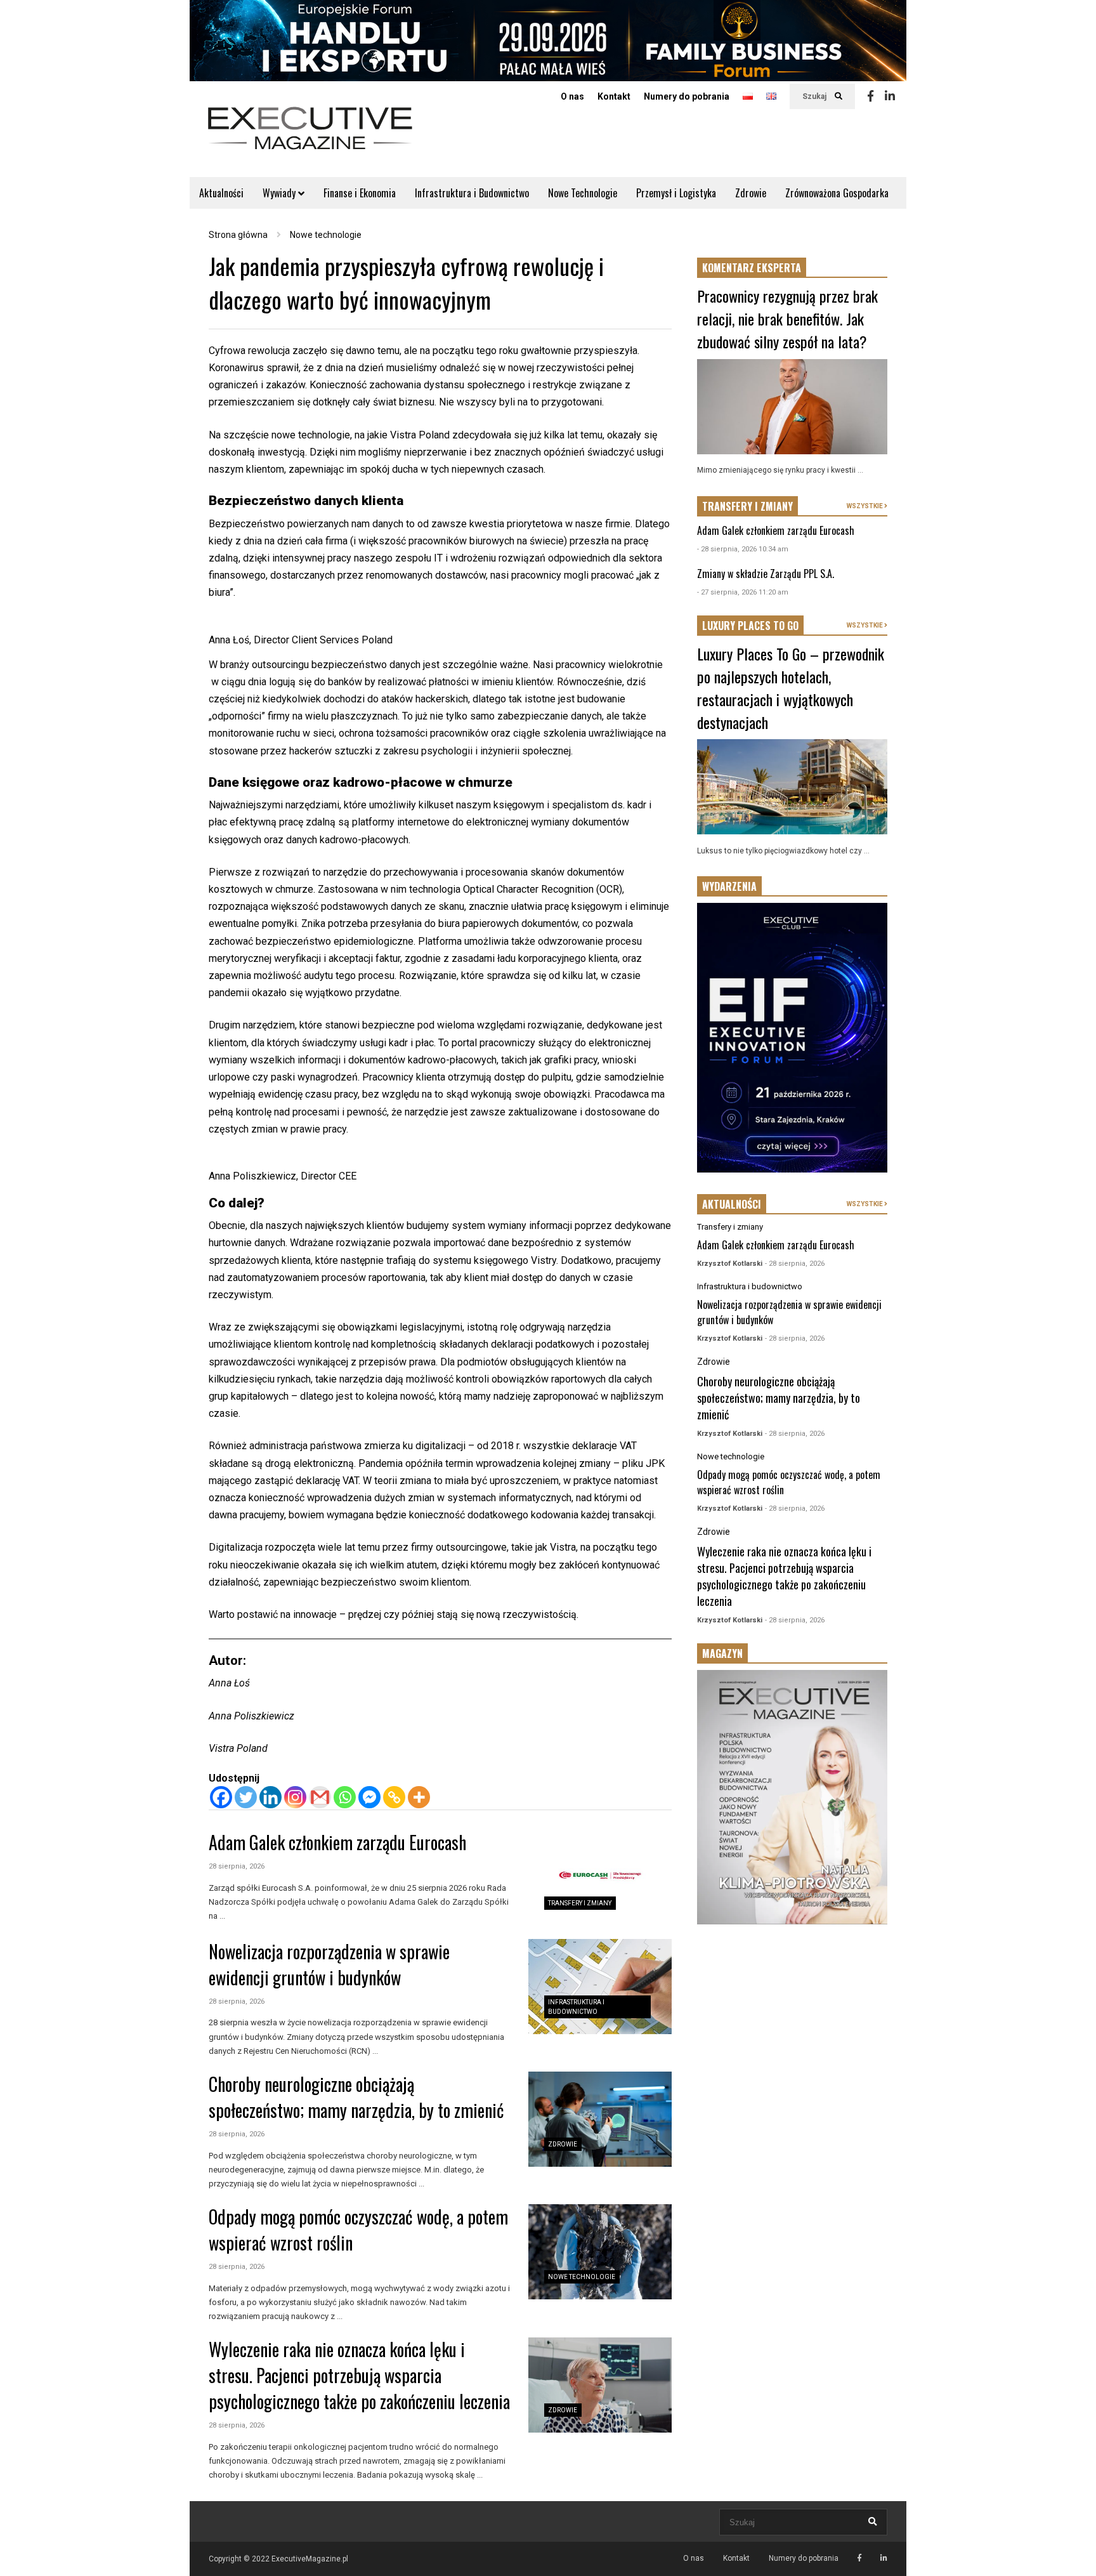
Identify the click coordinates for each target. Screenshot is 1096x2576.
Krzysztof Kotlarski (730, 1264)
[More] (419, 1797)
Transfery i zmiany (580, 1903)
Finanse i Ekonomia (360, 193)
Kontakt (614, 96)
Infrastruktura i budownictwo (750, 1286)
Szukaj (815, 96)
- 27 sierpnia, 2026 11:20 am (743, 592)
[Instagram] (295, 1797)
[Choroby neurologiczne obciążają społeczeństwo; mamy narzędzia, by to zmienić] (600, 2119)
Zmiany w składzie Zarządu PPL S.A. (766, 574)
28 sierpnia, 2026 (237, 1866)
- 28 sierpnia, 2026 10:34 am (743, 549)
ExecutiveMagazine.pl (310, 2559)
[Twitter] (246, 1797)
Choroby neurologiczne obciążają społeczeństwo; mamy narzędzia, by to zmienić (356, 2097)
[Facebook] (871, 96)
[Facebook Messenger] (369, 1797)
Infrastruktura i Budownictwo (472, 193)
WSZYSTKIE (865, 506)
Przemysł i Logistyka (676, 193)
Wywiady (280, 193)
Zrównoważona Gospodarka (837, 193)
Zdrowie (751, 193)
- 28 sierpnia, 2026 (795, 1264)
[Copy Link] (394, 1797)
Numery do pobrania (687, 96)
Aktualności (221, 193)
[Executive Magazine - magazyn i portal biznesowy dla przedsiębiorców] (310, 137)
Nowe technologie (582, 2277)
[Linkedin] (890, 96)
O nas (572, 96)
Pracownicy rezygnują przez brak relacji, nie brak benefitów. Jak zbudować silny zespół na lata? (787, 319)
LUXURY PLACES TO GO (750, 626)
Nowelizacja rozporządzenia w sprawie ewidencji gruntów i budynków (329, 1964)
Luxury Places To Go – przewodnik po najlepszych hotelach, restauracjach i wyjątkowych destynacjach (791, 688)
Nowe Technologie (583, 193)
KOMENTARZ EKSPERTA (752, 268)
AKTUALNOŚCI (732, 1204)
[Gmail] (320, 1797)
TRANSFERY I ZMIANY (747, 506)
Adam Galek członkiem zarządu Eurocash (337, 1842)
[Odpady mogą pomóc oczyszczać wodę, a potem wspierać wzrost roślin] (600, 2252)
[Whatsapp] (345, 1797)
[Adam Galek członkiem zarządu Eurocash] (600, 1878)
